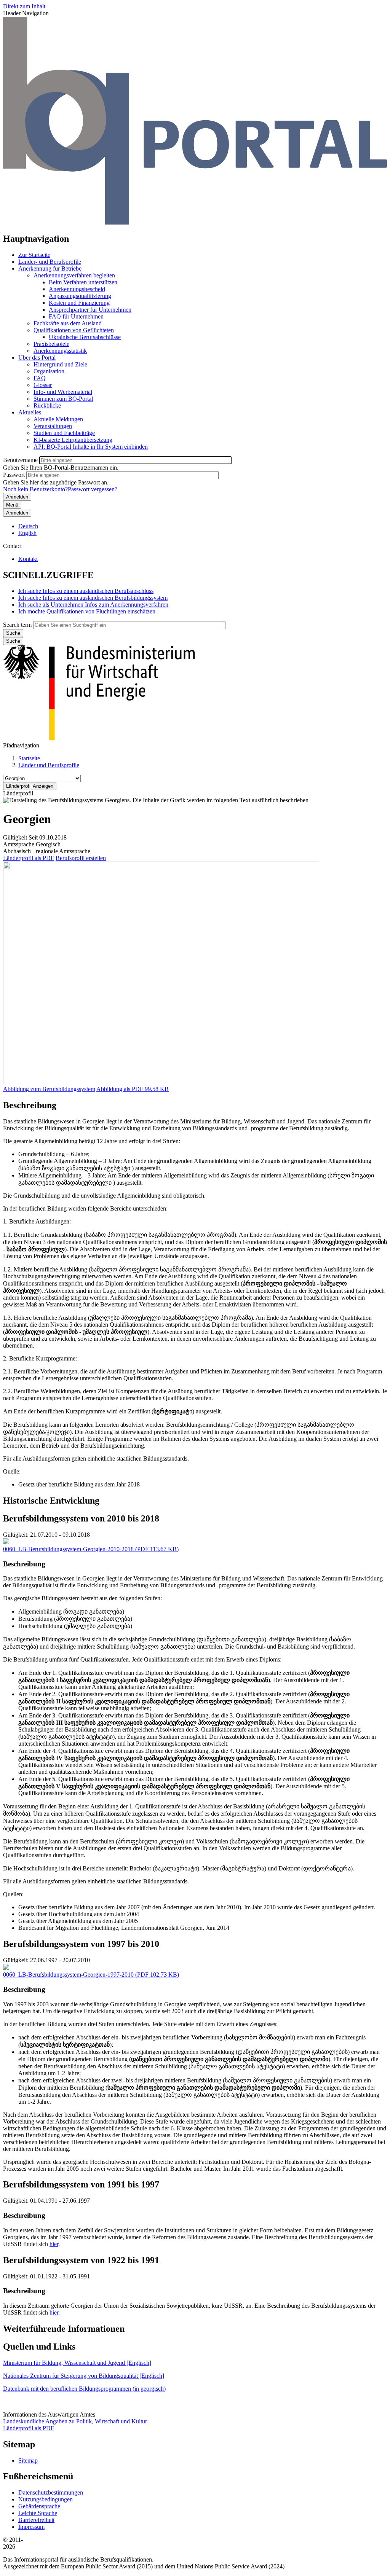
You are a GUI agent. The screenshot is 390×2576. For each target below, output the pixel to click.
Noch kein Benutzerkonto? (35, 489)
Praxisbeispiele (51, 344)
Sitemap (28, 2461)
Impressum (31, 2527)
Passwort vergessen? (93, 489)
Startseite (29, 758)
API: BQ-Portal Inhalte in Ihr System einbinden (91, 447)
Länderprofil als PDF (29, 858)
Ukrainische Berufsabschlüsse (85, 337)
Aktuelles (30, 412)
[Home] (195, 222)
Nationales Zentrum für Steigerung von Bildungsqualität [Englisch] (84, 2376)
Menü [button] (12, 505)
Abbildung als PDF (120, 1089)
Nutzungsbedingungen (46, 2499)
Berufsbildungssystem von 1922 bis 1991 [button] (81, 2260)
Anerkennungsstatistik (60, 351)
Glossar (43, 385)
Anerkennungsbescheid (77, 289)
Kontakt (28, 559)
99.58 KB (133, 1089)
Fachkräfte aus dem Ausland (68, 323)
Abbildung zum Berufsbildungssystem (49, 1089)
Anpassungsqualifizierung (80, 296)
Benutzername (20, 460)
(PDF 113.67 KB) (91, 1549)
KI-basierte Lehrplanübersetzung (73, 440)
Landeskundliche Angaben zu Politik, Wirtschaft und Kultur (75, 2421)
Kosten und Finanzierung (79, 303)
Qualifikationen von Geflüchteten (74, 330)
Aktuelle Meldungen (58, 419)
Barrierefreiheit (36, 2520)
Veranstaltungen (53, 426)
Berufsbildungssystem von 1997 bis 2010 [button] (81, 1944)
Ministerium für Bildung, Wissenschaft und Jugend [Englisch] (77, 2363)
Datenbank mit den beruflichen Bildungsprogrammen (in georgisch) (84, 2389)
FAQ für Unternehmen (76, 316)
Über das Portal (37, 358)
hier (54, 2244)
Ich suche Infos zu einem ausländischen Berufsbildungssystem (93, 598)
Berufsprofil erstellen (81, 858)
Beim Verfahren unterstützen (83, 282)
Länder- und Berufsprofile (50, 262)
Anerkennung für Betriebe (50, 268)
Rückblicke (47, 405)
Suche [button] (13, 641)
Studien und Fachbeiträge (64, 433)
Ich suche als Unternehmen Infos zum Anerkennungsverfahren (93, 605)
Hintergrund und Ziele (60, 364)
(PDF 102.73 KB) (91, 1975)
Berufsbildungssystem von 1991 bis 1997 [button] (81, 2184)
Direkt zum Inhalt (24, 6)
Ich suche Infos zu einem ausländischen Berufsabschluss (86, 591)
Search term (17, 625)
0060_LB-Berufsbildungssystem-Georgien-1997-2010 (68, 1975)
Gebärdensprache (39, 2506)
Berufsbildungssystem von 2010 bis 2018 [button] (81, 1518)
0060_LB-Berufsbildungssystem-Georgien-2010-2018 (68, 1549)
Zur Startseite (34, 255)
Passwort (14, 475)
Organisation (49, 371)
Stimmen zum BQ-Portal (63, 399)
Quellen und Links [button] (39, 2347)
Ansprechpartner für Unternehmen (90, 310)
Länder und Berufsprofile (49, 765)
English (27, 533)
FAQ (40, 378)
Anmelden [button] (17, 513)
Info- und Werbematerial (63, 392)
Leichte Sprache (38, 2513)
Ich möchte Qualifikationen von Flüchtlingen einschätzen (87, 611)
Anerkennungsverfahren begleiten (74, 275)
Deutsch (28, 526)
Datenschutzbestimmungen (51, 2492)
